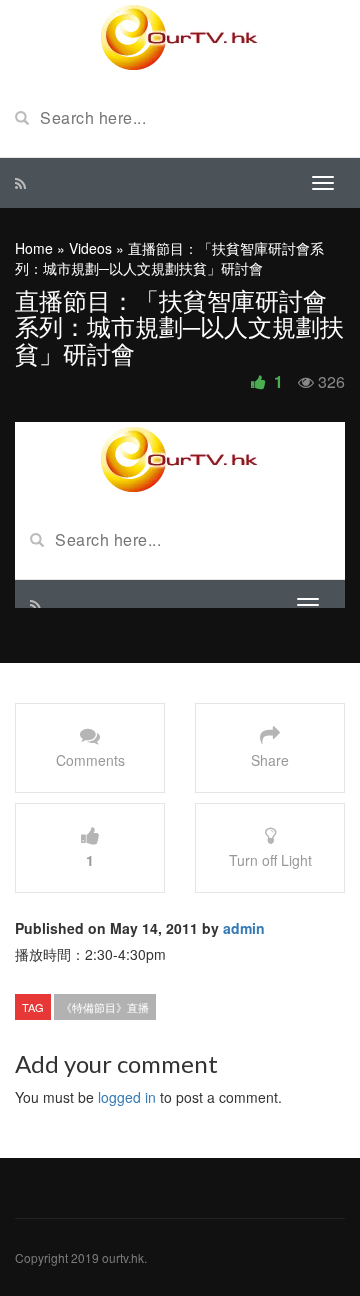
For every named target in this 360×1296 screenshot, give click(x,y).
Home (34, 248)
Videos (90, 248)
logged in (127, 1097)
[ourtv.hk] (180, 38)
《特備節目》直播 (105, 1007)
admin (244, 928)
